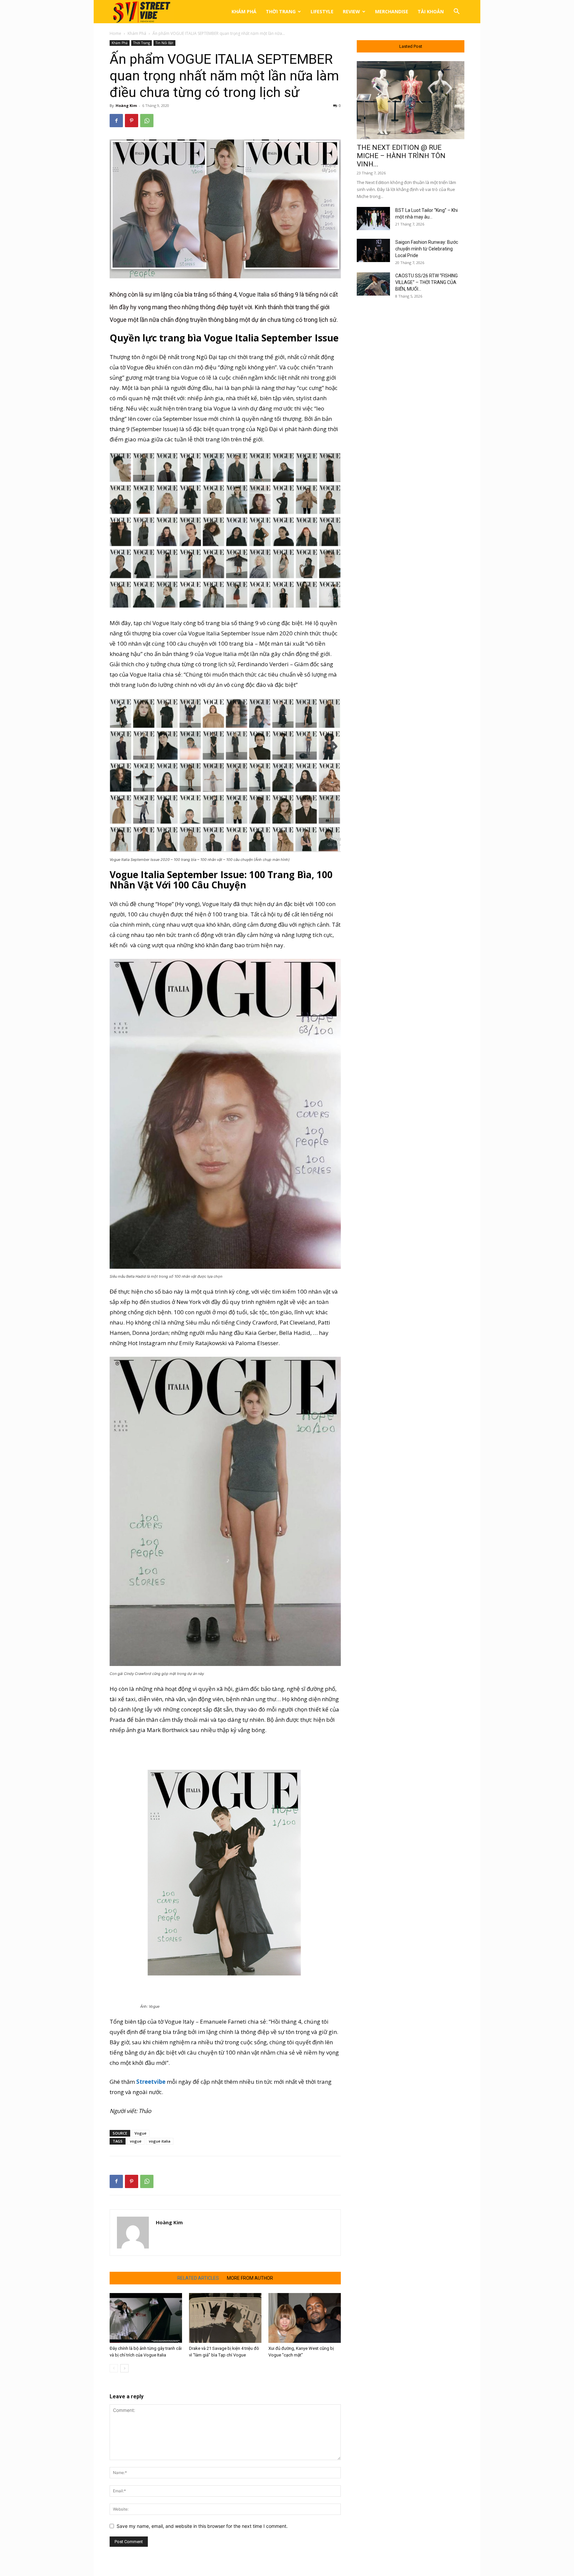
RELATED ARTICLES (198, 2278)
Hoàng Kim (126, 105)
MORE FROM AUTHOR (250, 2278)
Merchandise (392, 11)
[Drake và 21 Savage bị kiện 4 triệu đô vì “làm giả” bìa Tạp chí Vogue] (225, 2318)
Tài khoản (431, 11)
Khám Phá (244, 11)
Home (115, 33)
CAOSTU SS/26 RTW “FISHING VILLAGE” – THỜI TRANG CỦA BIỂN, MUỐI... (427, 282)
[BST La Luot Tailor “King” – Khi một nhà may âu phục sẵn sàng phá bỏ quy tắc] (373, 219)
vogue (136, 2141)
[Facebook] (116, 121)
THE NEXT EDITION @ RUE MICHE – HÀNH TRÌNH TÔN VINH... (401, 156)
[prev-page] (114, 2368)
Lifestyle (322, 11)
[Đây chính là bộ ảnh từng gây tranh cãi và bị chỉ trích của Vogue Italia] (146, 2318)
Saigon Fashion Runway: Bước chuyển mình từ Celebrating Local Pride (427, 249)
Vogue (141, 2133)
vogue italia (160, 2141)
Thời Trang (281, 11)
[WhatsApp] (147, 121)
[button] (456, 12)
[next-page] (124, 2368)
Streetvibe (151, 2082)
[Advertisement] (411, 413)
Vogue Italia (254, 294)
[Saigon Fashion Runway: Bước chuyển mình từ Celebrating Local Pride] (373, 250)
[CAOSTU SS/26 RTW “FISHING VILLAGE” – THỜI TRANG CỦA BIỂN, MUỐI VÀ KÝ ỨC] (373, 284)
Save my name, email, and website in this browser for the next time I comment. (202, 2526)
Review (351, 11)
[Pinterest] (132, 121)
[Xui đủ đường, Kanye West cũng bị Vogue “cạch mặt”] (305, 2318)
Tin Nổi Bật (164, 43)
